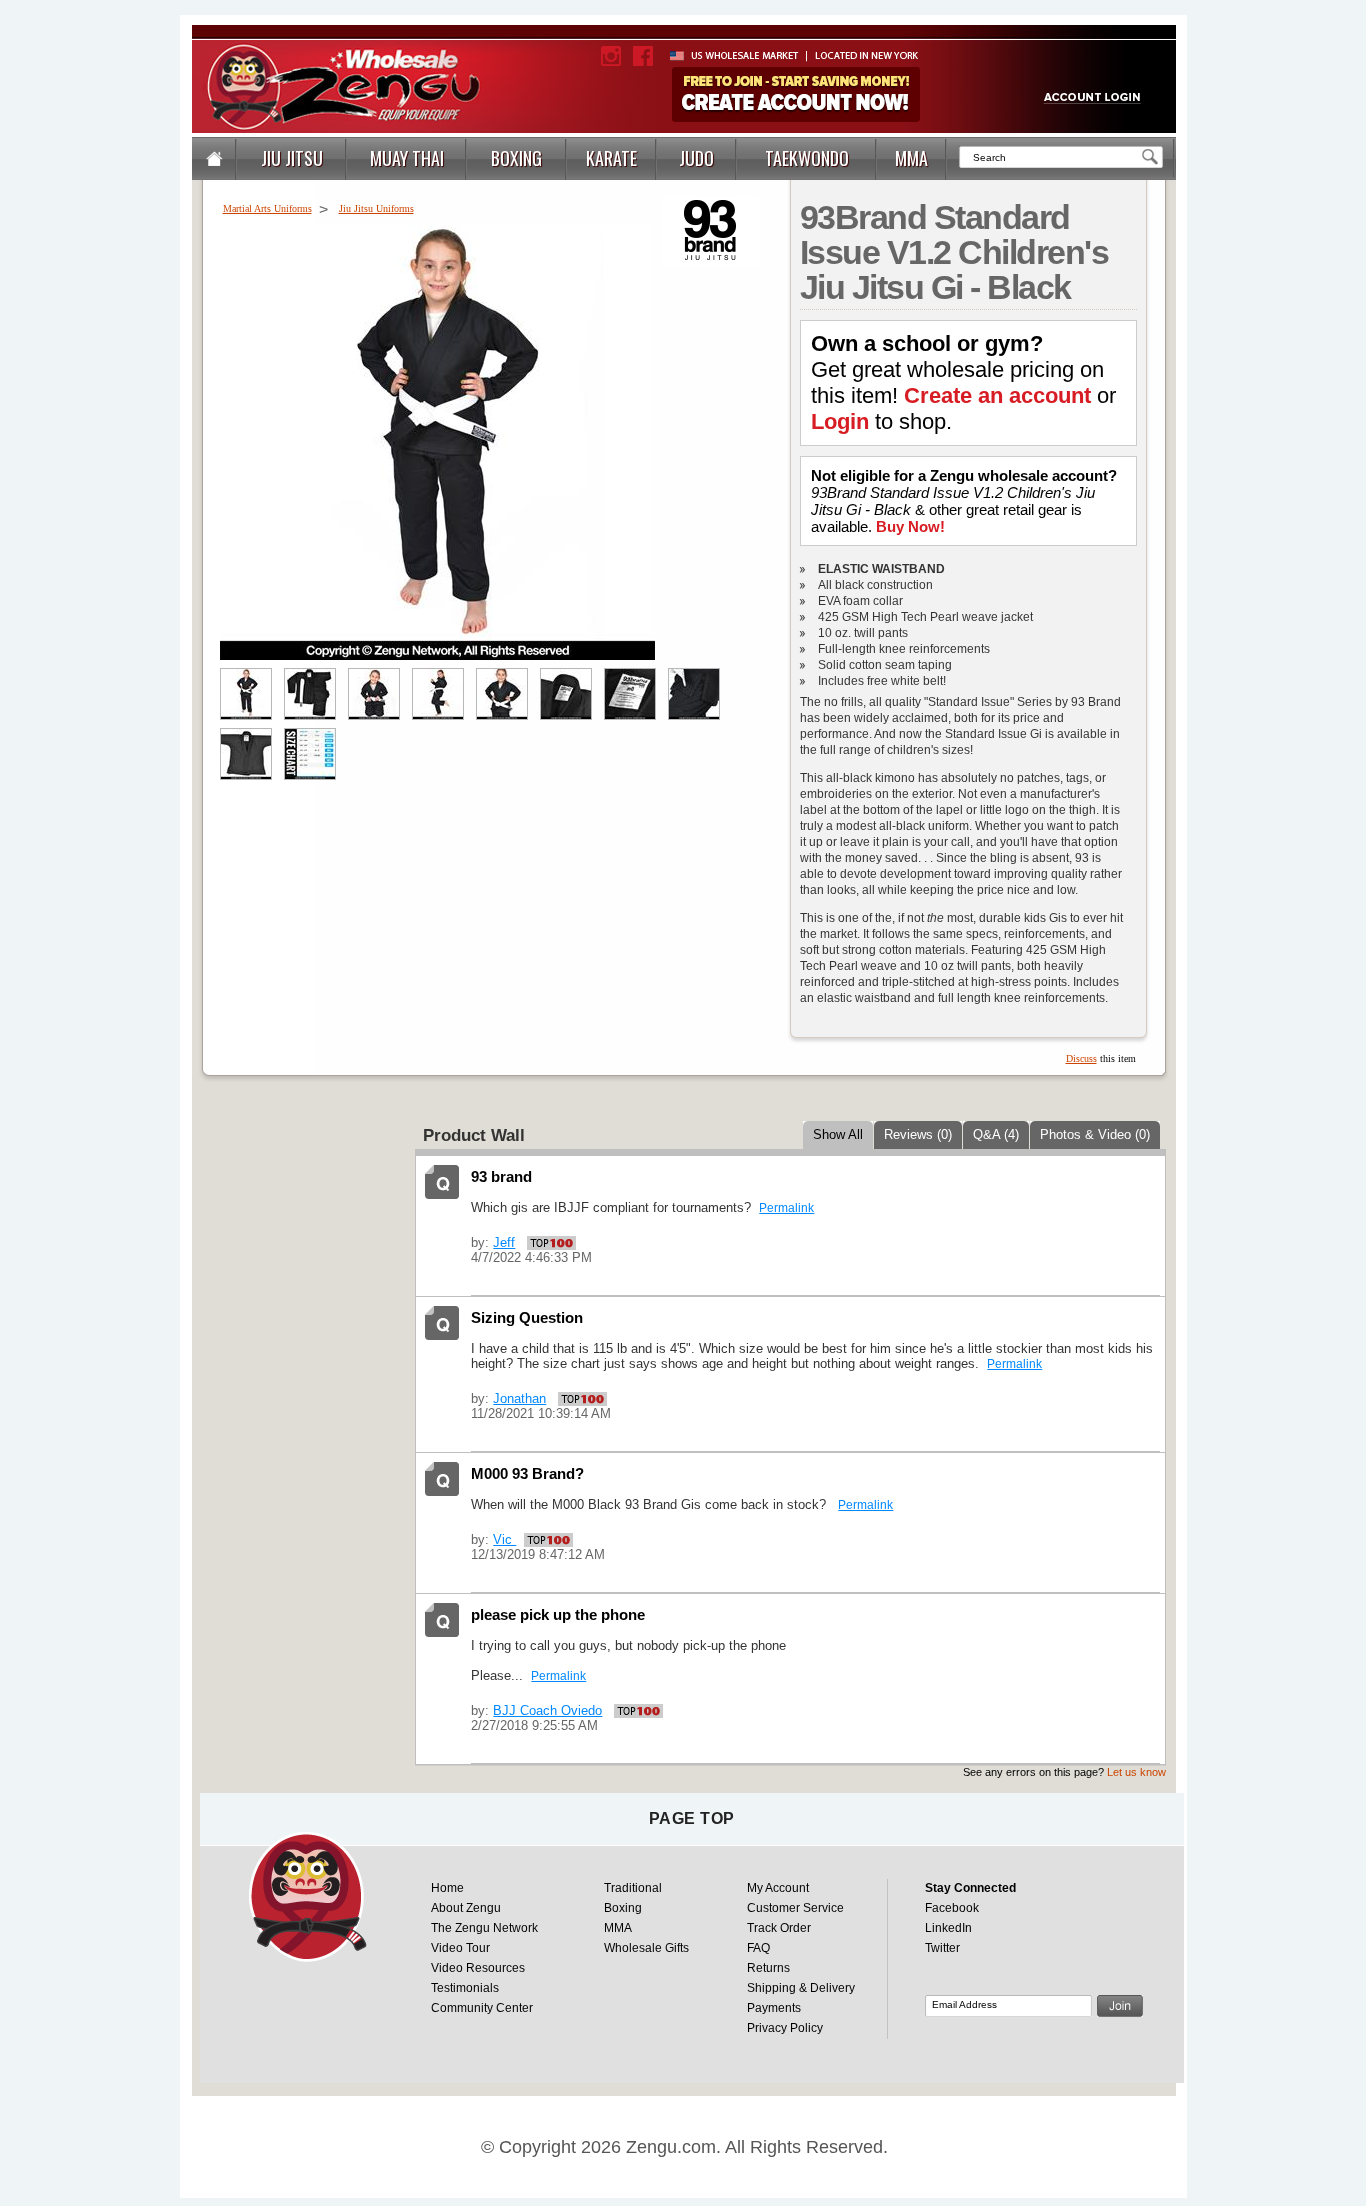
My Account (778, 1888)
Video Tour (460, 1948)
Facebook (952, 1908)
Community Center (482, 2008)
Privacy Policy (785, 2028)
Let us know (1136, 1772)
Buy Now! (910, 526)
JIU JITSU (292, 158)
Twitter (942, 1948)
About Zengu (466, 1908)
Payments (774, 2008)
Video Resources (478, 1968)
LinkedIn (948, 1928)
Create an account (997, 395)
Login (840, 421)
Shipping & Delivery (801, 1988)
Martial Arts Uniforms (267, 208)
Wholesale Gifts (646, 1948)
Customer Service (795, 1908)
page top (692, 1818)
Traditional (633, 1888)
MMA (618, 1928)
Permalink (786, 1208)
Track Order (779, 1928)
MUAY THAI (407, 158)
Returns (768, 1968)
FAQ (758, 1948)
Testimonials (465, 1988)
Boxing (623, 1908)
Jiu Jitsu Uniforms (376, 208)
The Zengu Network (484, 1928)
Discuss (1081, 1058)
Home (447, 1888)
